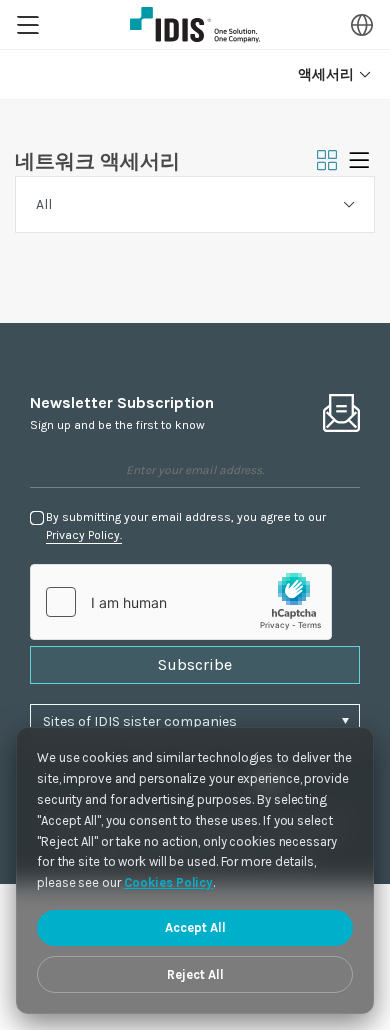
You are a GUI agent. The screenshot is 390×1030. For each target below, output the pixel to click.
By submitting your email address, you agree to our (186, 526)
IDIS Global (195, 25)
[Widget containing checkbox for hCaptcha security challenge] (181, 602)
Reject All (195, 974)
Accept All (195, 927)
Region (362, 25)
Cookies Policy (169, 882)
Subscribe (195, 664)
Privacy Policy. (84, 535)
